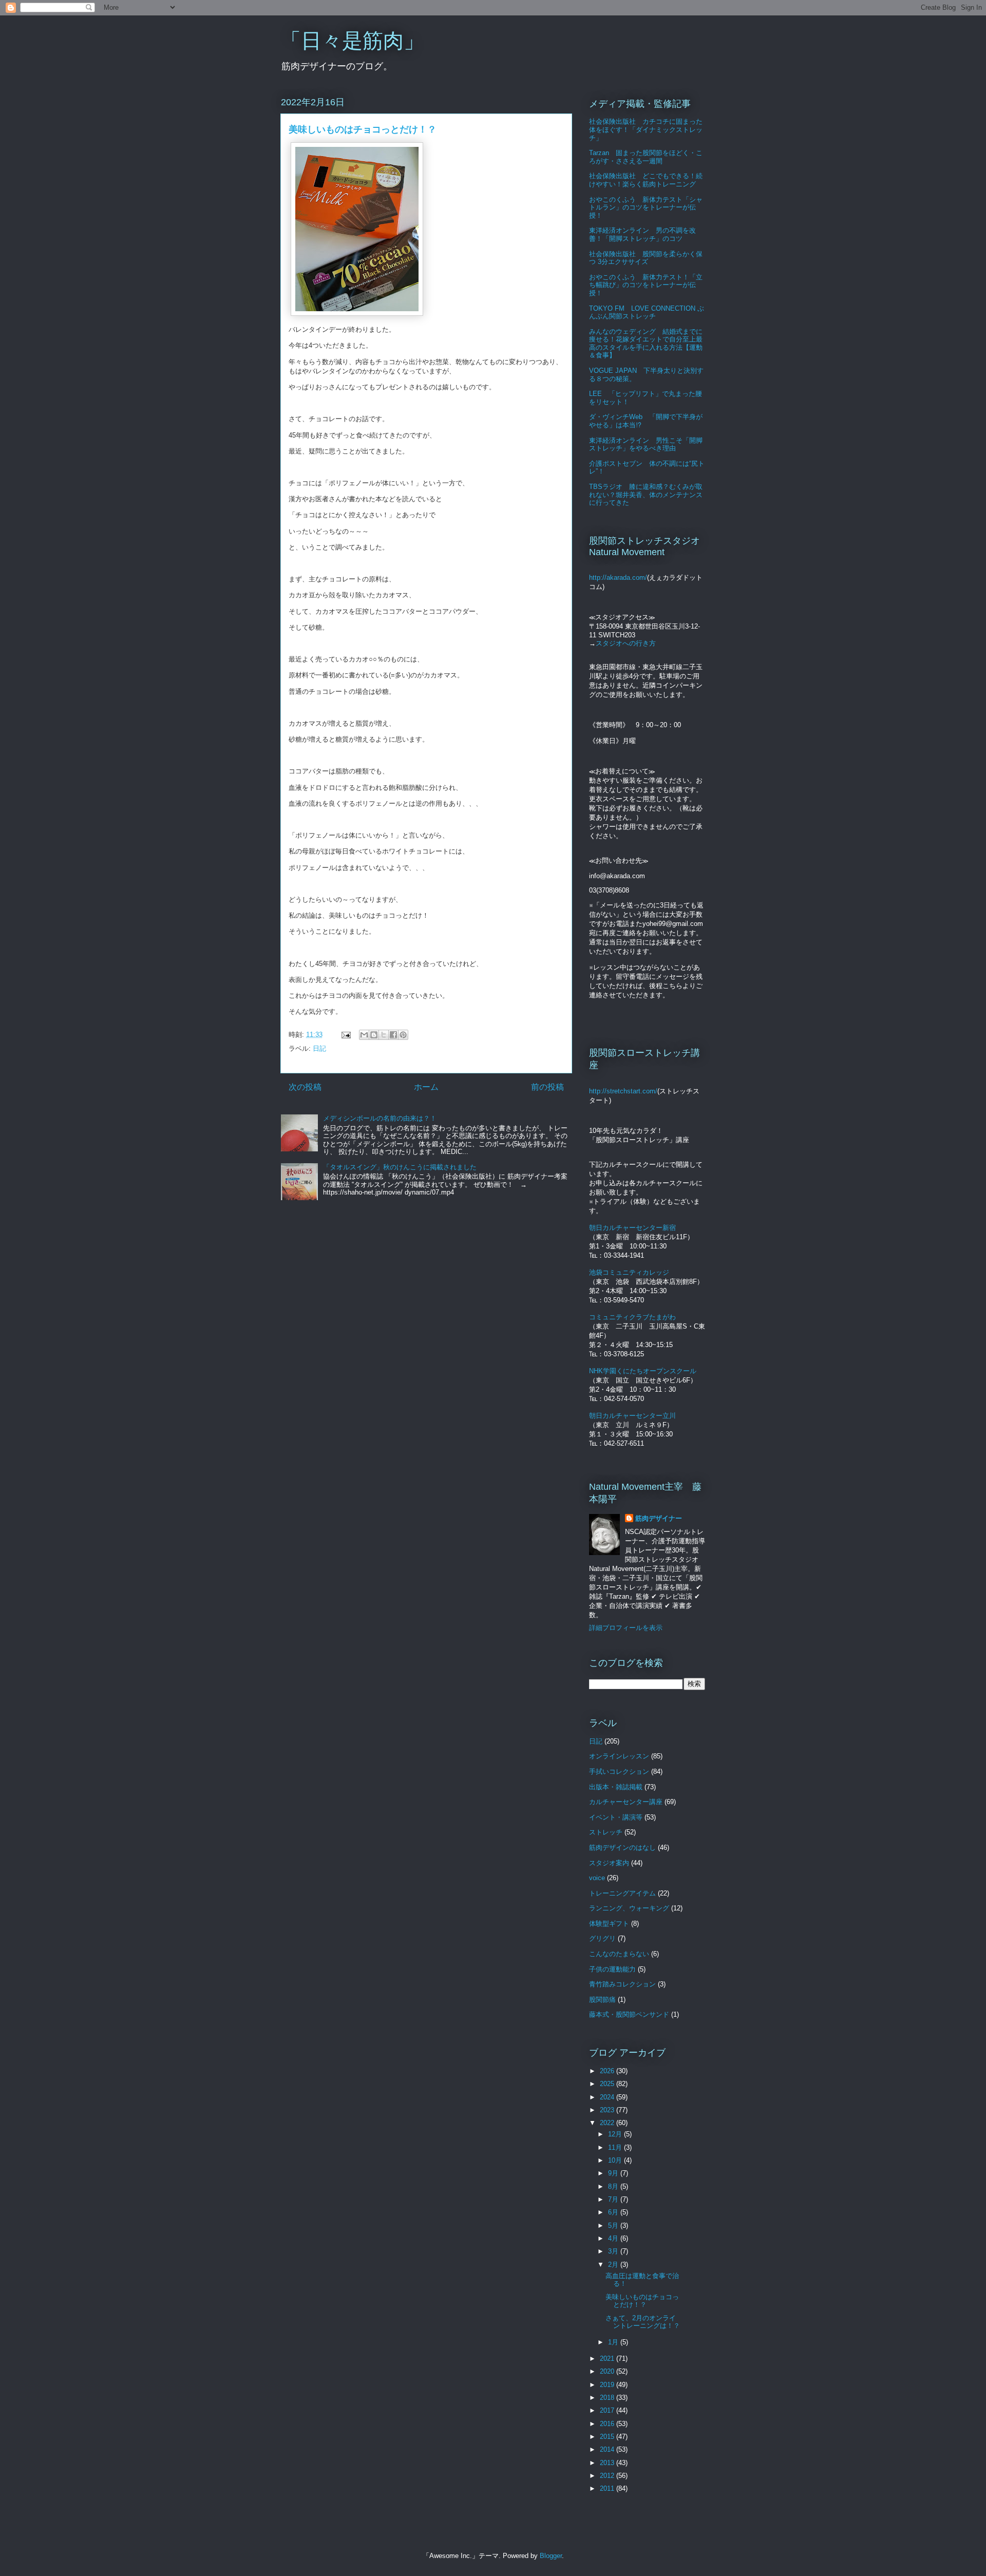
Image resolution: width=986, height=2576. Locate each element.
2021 (608, 2359)
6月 (614, 2212)
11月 (616, 2147)
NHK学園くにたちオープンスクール (643, 1371)
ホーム (426, 1087)
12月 (616, 2134)
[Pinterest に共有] (403, 1035)
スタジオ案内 (609, 1863)
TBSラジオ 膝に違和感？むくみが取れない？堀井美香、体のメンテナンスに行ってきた (646, 495)
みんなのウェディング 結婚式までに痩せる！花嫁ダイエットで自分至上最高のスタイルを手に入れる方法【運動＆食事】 (646, 344)
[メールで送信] (364, 1035)
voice (597, 1878)
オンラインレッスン (619, 1756)
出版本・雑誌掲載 (616, 1787)
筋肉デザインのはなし (622, 1848)
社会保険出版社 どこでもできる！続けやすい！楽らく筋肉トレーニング (646, 180)
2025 (608, 2084)
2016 (608, 2424)
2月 (614, 2265)
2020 (608, 2371)
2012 (608, 2476)
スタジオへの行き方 (626, 643)
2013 (608, 2463)
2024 (608, 2097)
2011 (608, 2488)
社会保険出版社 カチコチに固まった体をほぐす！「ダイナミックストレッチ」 (646, 129)
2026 (608, 2071)
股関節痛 (602, 2000)
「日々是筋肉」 (352, 41)
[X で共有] (384, 1035)
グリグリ (602, 1938)
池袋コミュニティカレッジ (629, 1272)
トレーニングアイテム (622, 1893)
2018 (608, 2398)
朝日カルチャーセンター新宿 (632, 1228)
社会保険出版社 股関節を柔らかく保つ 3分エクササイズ (646, 258)
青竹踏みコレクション (622, 1984)
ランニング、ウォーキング (629, 1908)
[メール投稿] (345, 1035)
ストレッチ (606, 1832)
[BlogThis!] (374, 1035)
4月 (614, 2238)
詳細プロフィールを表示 (626, 1628)
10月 (616, 2160)
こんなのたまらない (619, 1954)
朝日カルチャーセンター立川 (632, 1416)
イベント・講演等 (616, 1817)
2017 (608, 2410)
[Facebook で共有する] (393, 1035)
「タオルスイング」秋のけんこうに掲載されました (400, 1167)
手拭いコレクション (619, 1772)
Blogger (551, 2556)
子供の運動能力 (612, 1969)
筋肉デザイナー (659, 1518)
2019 (608, 2385)
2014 (608, 2449)
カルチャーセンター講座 (626, 1802)
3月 (614, 2251)
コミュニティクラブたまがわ (632, 1317)
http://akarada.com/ (618, 577)
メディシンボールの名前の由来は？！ (380, 1118)
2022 (608, 2123)
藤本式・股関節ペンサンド (629, 2014)
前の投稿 (547, 1087)
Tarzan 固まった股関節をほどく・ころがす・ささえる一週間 (646, 157)
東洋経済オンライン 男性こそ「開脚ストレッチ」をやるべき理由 (646, 444)
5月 (614, 2225)
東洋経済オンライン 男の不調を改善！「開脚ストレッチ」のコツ (642, 234)
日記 (319, 1048)
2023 (608, 2110)
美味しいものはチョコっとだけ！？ (642, 2301)
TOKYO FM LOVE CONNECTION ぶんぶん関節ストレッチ (647, 312)
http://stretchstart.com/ (623, 1091)
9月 (614, 2173)
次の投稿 (305, 1087)
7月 (614, 2199)
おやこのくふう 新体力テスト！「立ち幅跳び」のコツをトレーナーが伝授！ (646, 285)
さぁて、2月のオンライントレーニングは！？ (643, 2322)
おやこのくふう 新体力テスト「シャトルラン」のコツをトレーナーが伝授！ (646, 207)
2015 (608, 2437)
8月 (614, 2186)
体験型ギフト (609, 1924)
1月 (614, 2342)
